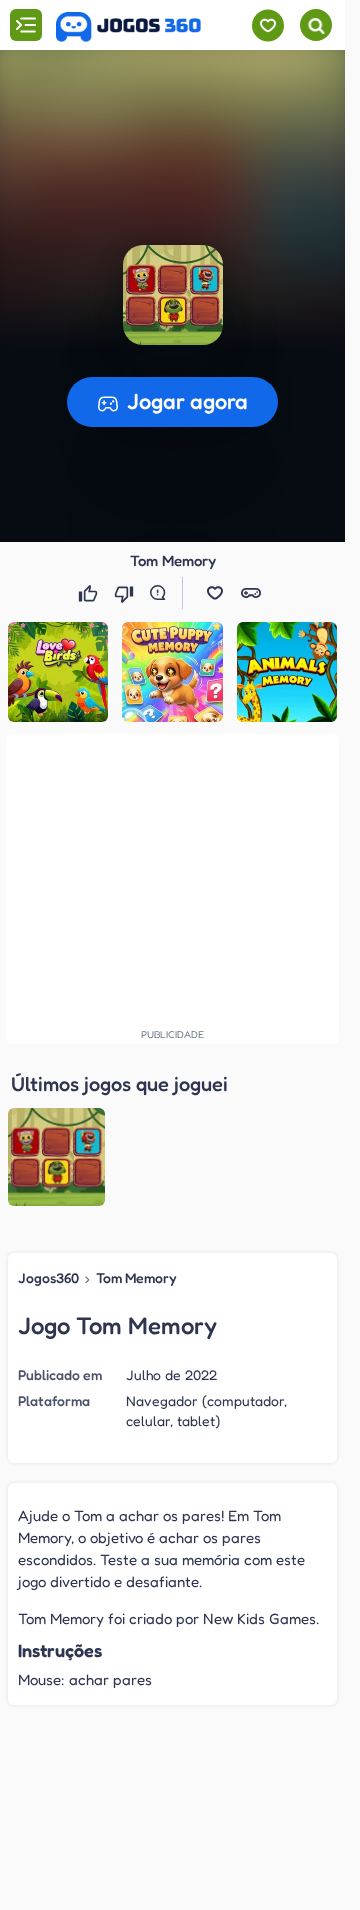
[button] (173, 295)
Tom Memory (136, 1277)
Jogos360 (48, 1277)
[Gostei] (90, 593)
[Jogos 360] (128, 27)
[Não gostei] (126, 593)
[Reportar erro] (162, 593)
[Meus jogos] (267, 25)
